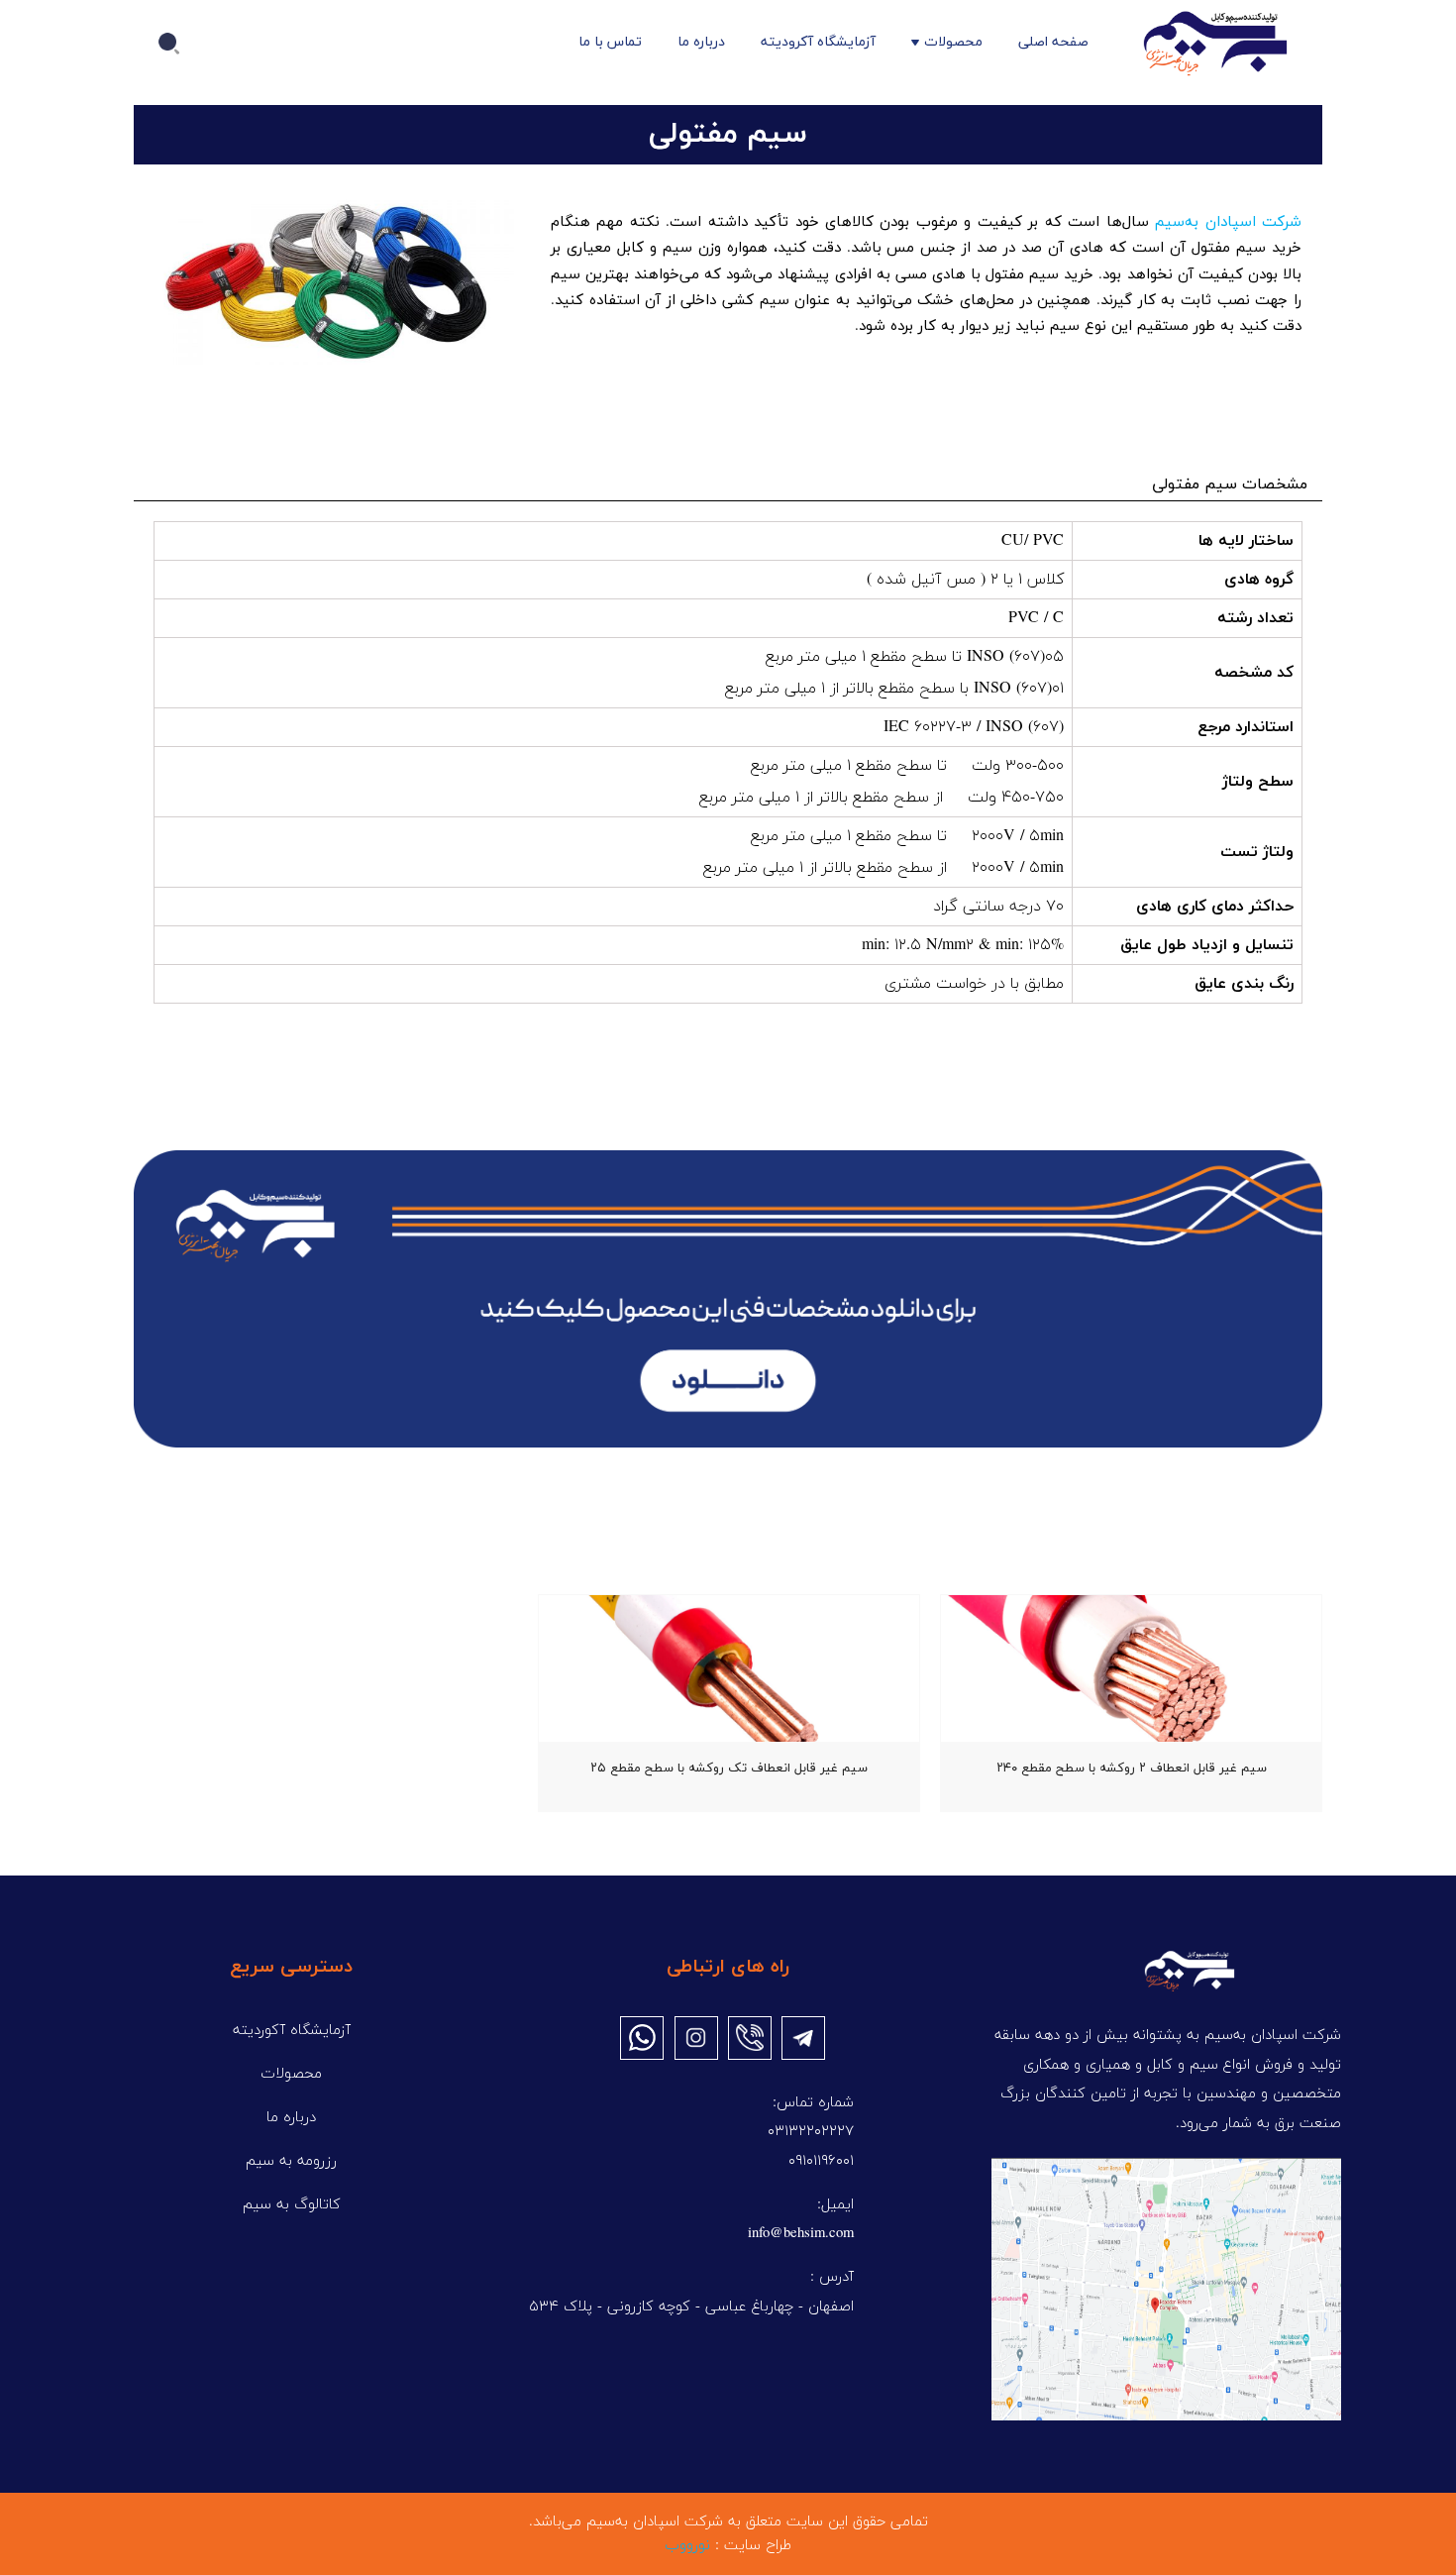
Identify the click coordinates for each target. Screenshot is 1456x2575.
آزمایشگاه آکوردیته (292, 2031)
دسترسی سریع (291, 1967)
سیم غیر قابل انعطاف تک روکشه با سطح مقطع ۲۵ (729, 1769)
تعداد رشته (1255, 618)
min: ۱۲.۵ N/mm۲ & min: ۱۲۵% (963, 945)
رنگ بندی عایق (1244, 984)
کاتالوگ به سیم (292, 2205)
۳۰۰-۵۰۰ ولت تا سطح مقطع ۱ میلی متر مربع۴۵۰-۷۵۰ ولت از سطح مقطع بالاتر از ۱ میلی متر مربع (882, 782)
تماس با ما (610, 42)
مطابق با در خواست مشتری (974, 984)
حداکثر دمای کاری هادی (1215, 907)
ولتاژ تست (1257, 852)
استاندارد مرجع (1246, 727)
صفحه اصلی (1053, 42)
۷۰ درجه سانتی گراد (998, 907)
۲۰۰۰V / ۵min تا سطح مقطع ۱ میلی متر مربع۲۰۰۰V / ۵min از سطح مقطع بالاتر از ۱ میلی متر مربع (884, 852)
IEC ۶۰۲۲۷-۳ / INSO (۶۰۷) (971, 727)
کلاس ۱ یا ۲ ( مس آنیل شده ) (965, 580)
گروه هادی (1259, 580)
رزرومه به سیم (291, 2161)
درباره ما (701, 42)
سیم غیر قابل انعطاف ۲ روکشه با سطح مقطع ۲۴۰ (1132, 1769)
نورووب (687, 2546)
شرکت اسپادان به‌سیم (1228, 222)
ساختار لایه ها (1246, 541)
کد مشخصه (1254, 673)
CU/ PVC (1033, 541)
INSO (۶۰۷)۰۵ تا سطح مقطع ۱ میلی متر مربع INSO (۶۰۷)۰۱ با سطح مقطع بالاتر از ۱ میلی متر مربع (894, 673)
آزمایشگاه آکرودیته (818, 42)
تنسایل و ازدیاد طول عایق (1207, 945)
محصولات (953, 42)
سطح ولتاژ (1258, 782)
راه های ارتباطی (728, 1967)
